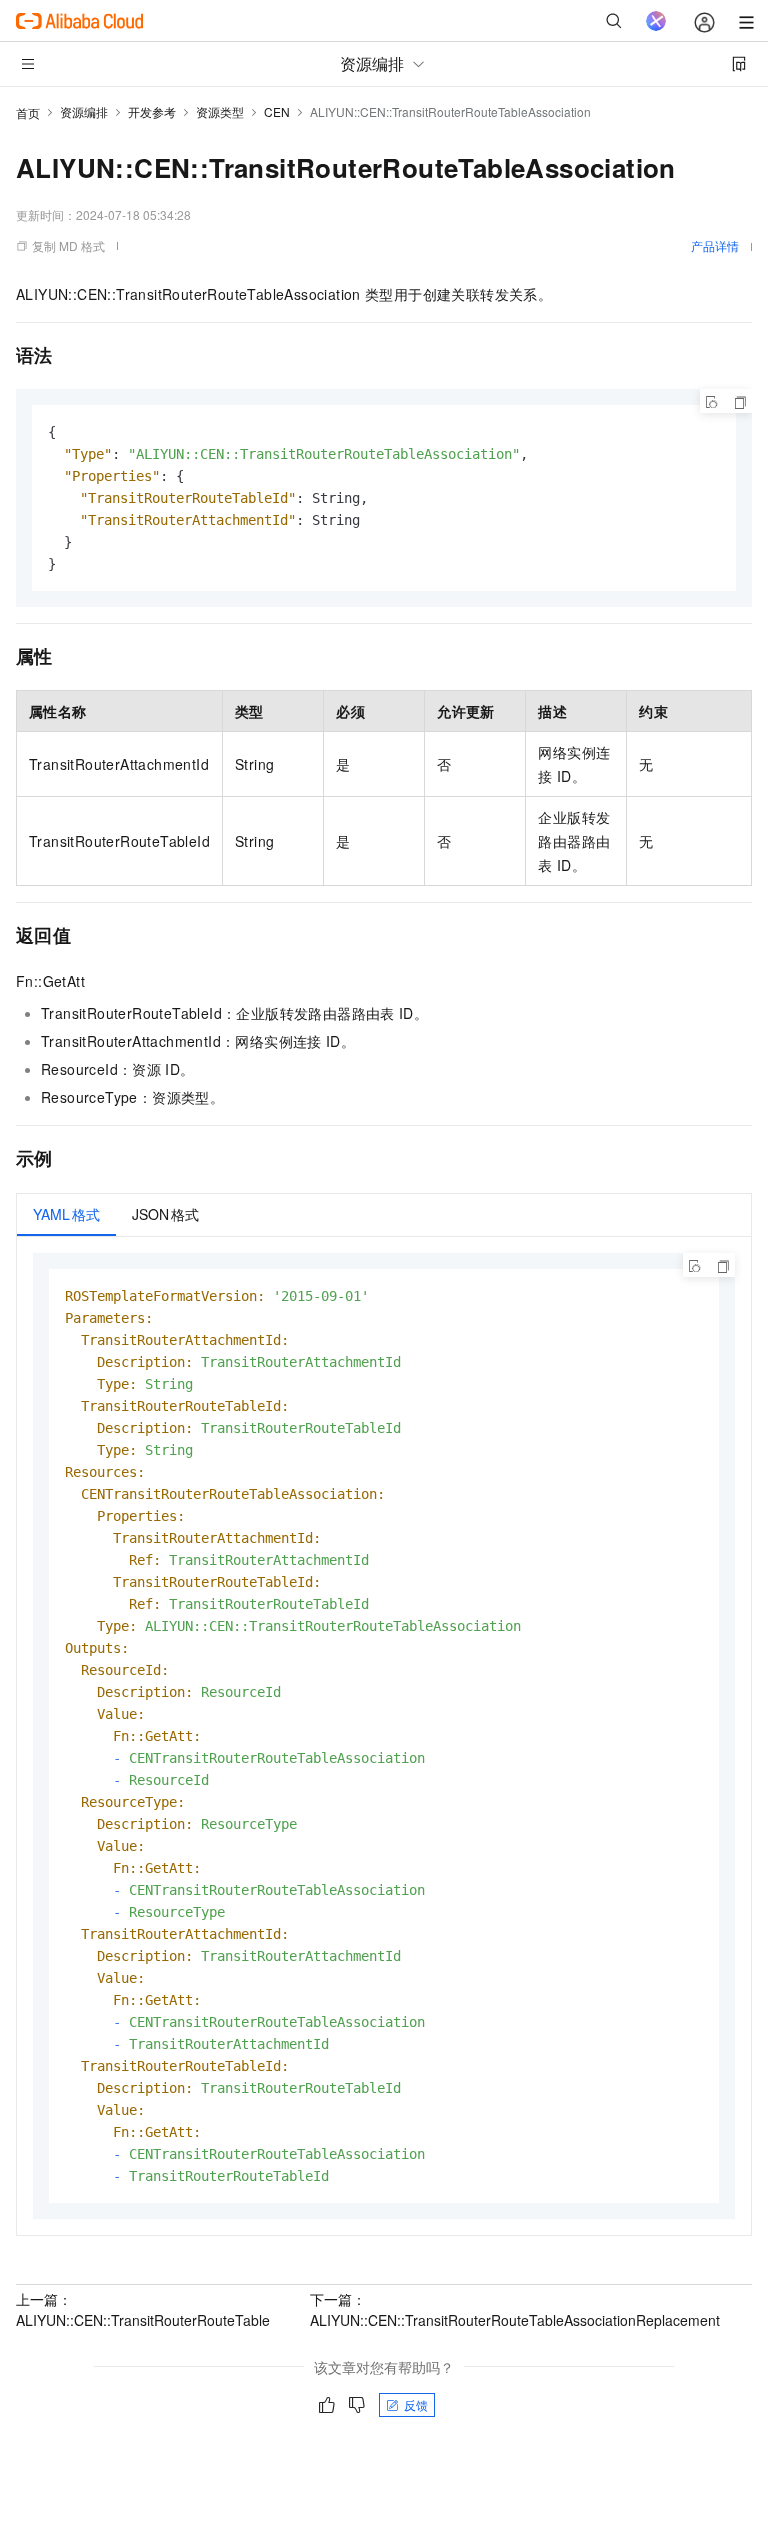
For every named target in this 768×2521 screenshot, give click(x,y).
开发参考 (152, 111)
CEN (277, 111)
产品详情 (715, 245)
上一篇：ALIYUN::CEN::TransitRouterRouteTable (143, 2309)
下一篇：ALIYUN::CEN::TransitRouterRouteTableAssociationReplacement (515, 2309)
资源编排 (84, 111)
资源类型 (220, 111)
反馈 (416, 2404)
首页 (28, 112)
